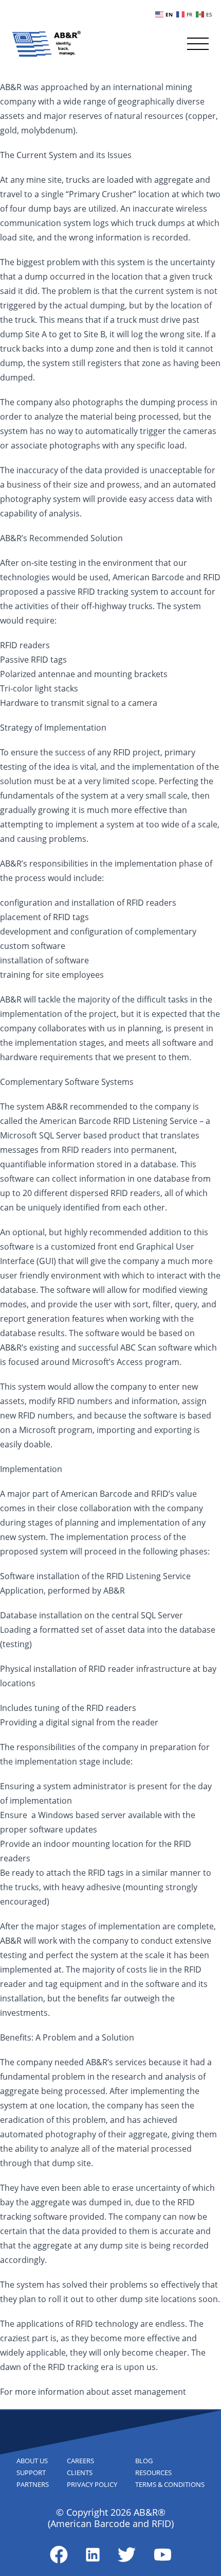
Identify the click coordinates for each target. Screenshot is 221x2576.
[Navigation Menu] (198, 44)
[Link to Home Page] (47, 44)
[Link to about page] (59, 2555)
